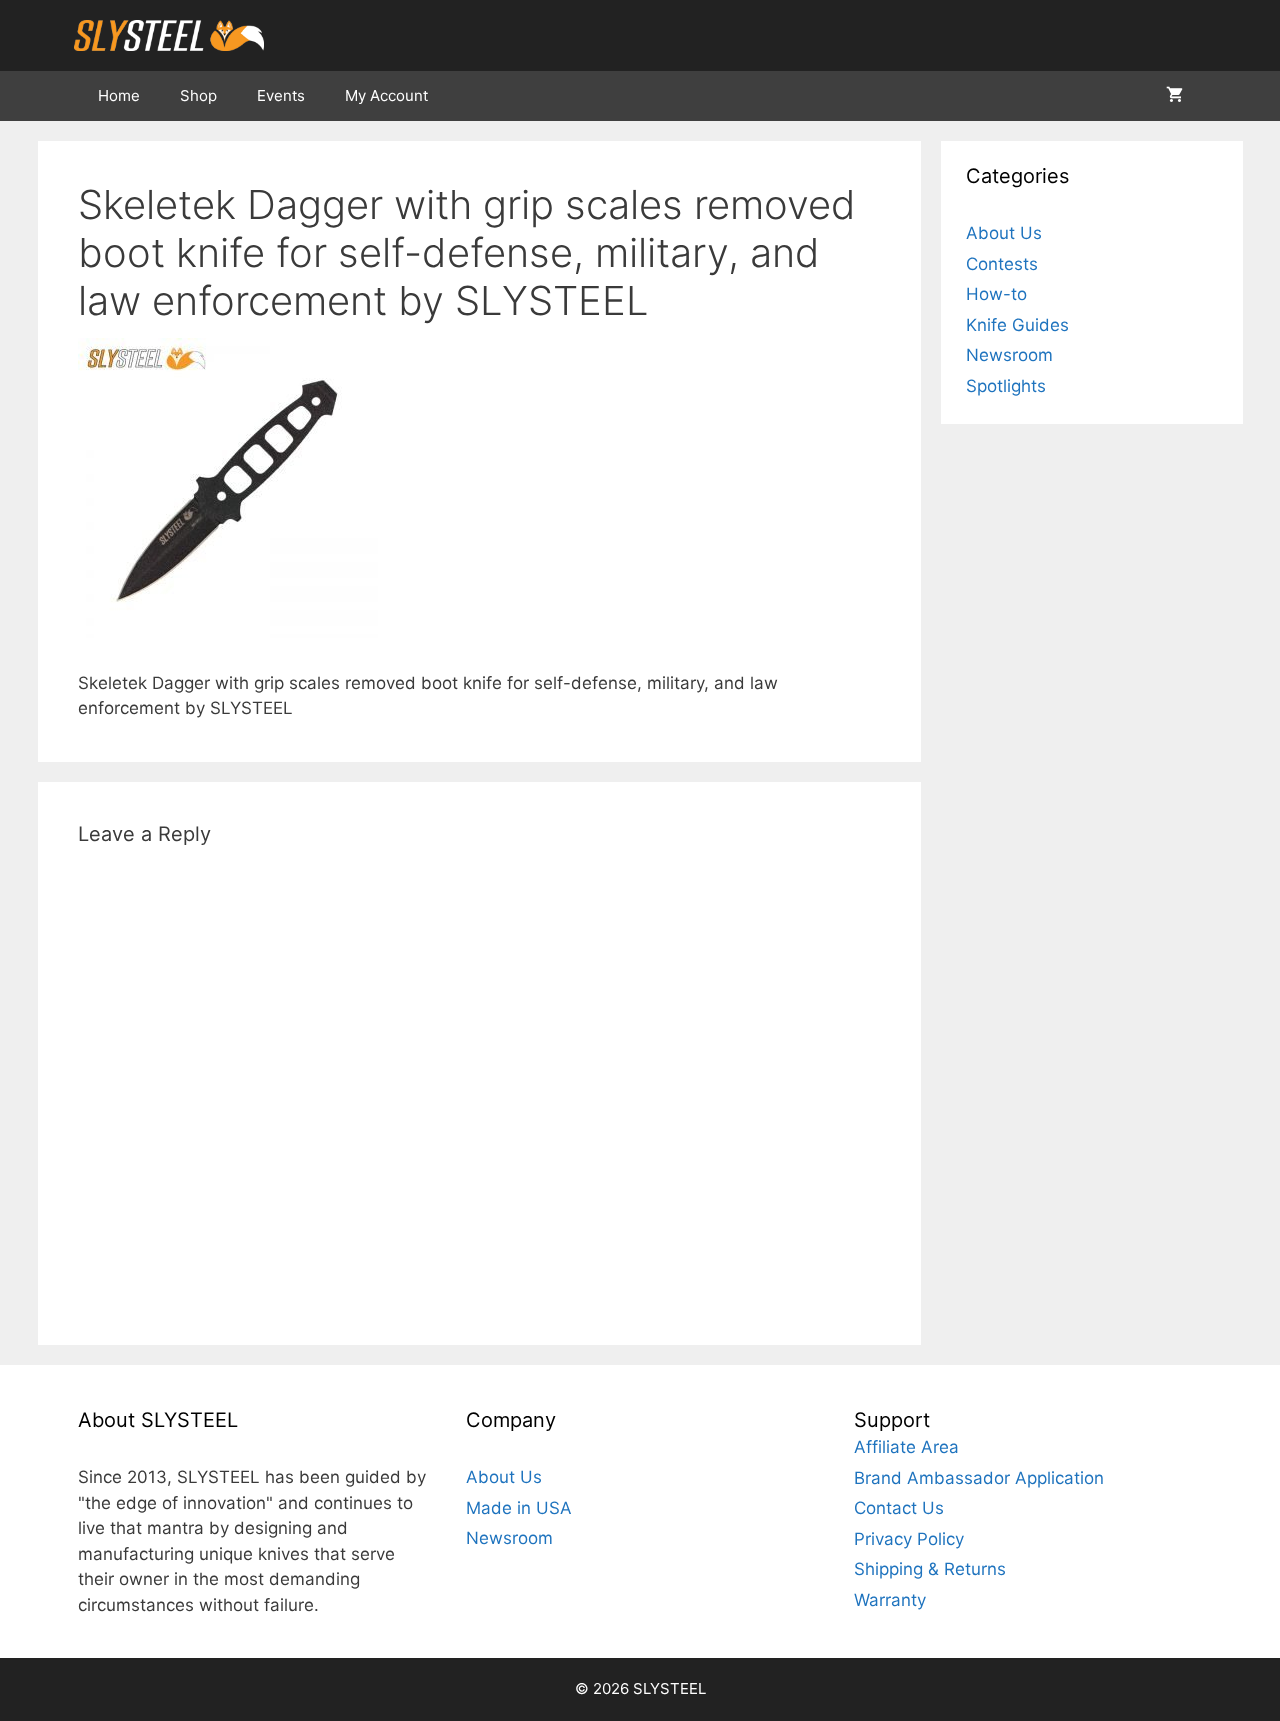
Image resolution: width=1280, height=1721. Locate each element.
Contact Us (899, 1508)
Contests (1002, 264)
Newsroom (1009, 355)
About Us (1004, 233)
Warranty (890, 1600)
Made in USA (519, 1508)
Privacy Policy (909, 1539)
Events (281, 95)
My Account (386, 95)
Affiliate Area (906, 1447)
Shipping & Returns (930, 1569)
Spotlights (1006, 386)
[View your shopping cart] (1174, 96)
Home (119, 95)
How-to (996, 294)
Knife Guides (1017, 325)
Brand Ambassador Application (979, 1478)
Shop (198, 95)
